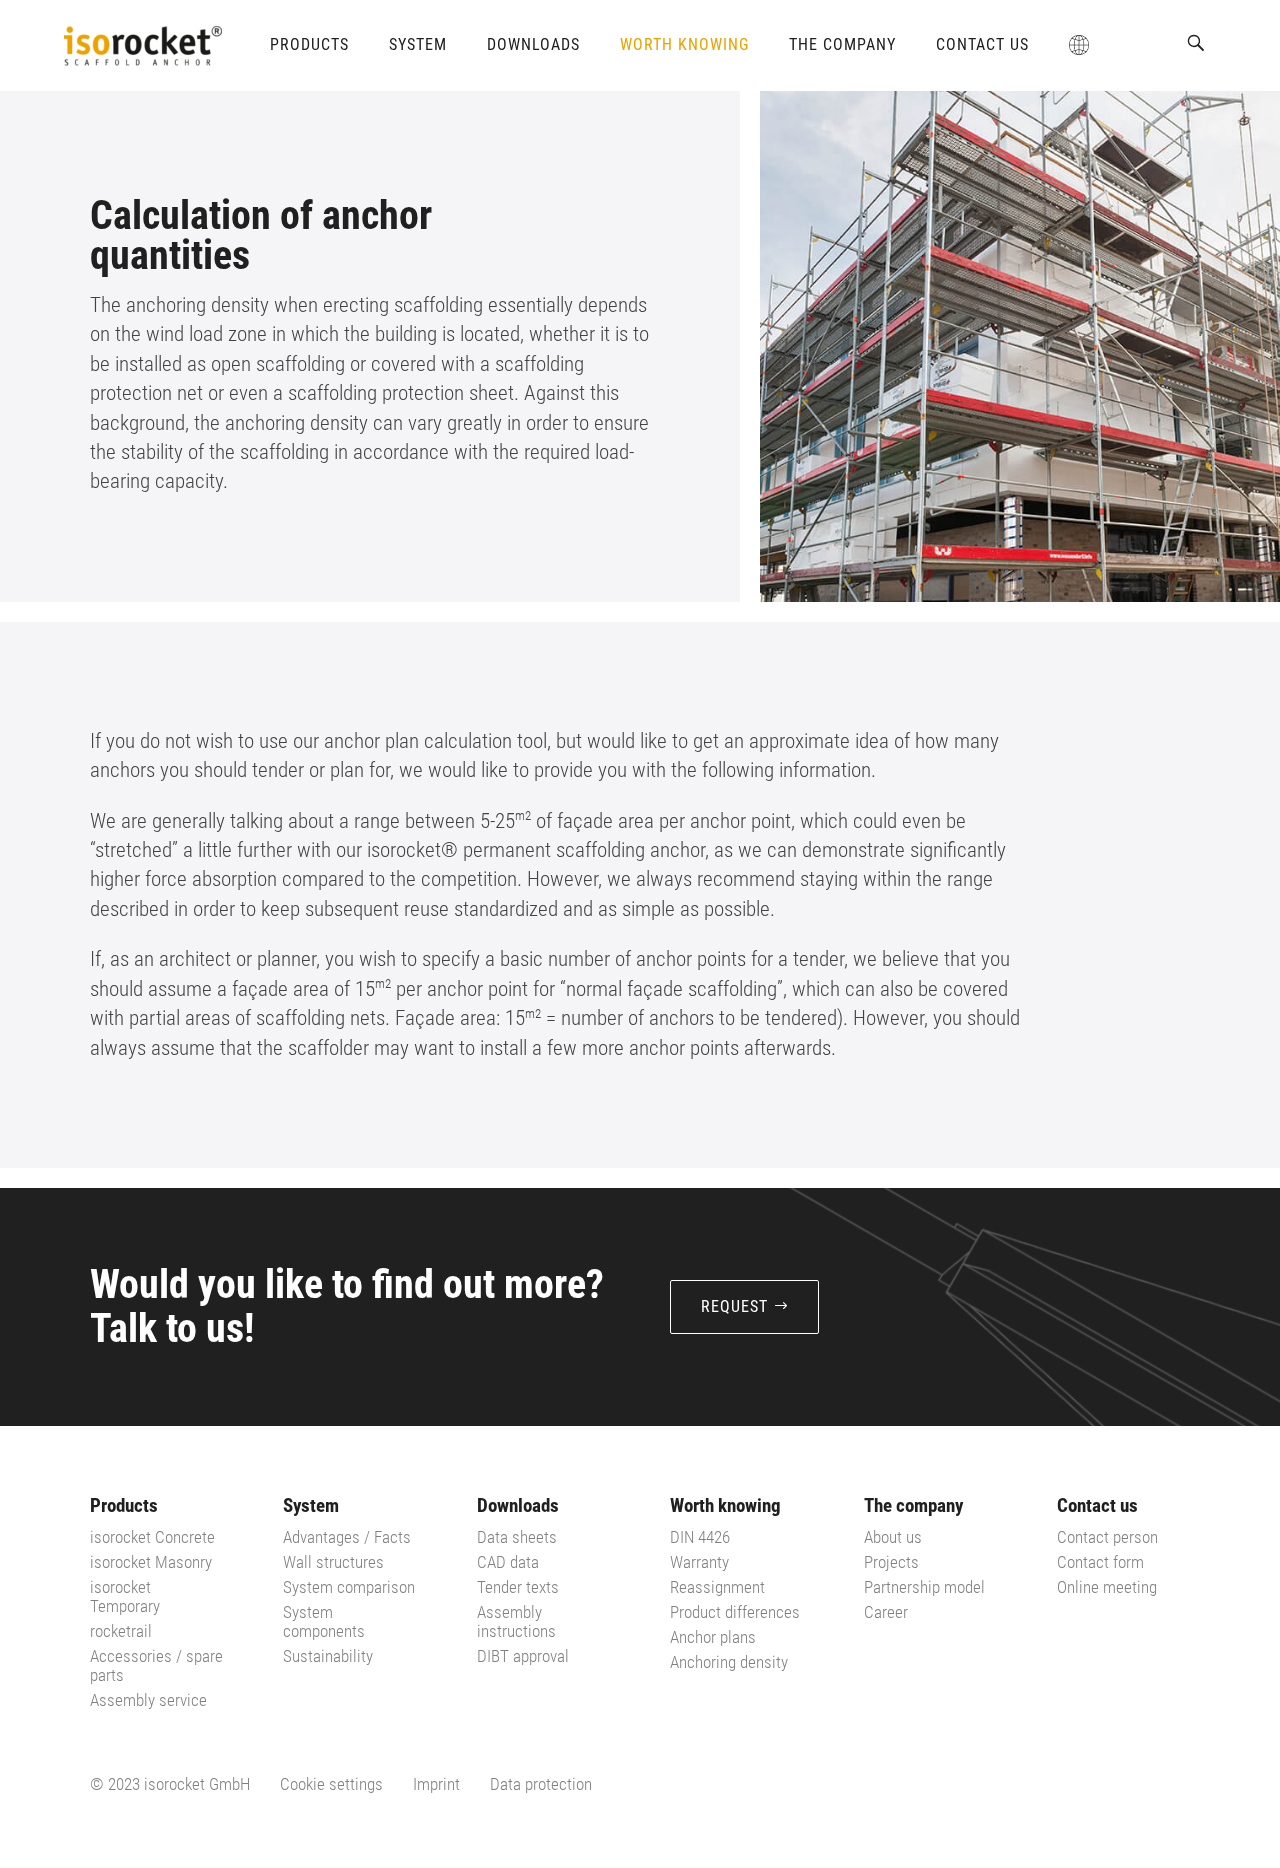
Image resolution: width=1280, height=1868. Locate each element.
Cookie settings (331, 1784)
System (418, 44)
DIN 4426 (700, 1537)
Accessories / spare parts (156, 1665)
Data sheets (517, 1537)
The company (842, 44)
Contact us (982, 44)
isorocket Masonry (151, 1562)
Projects (891, 1562)
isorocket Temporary (125, 1596)
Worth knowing (684, 44)
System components (324, 1621)
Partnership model (924, 1587)
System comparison (349, 1587)
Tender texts (518, 1587)
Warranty (699, 1562)
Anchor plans (713, 1637)
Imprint (436, 1784)
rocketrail (121, 1631)
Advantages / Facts (347, 1537)
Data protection (541, 1784)
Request (734, 1306)
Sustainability (328, 1656)
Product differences (735, 1612)
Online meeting (1107, 1587)
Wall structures (333, 1562)
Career (886, 1612)
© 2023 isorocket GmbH (170, 1784)
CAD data (508, 1562)
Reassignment (717, 1587)
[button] (1196, 43)
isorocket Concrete (152, 1537)
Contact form (1100, 1562)
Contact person (1107, 1537)
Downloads (533, 44)
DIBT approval (523, 1656)
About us (893, 1537)
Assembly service (148, 1700)
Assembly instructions (516, 1621)
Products (309, 44)
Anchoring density (729, 1662)
